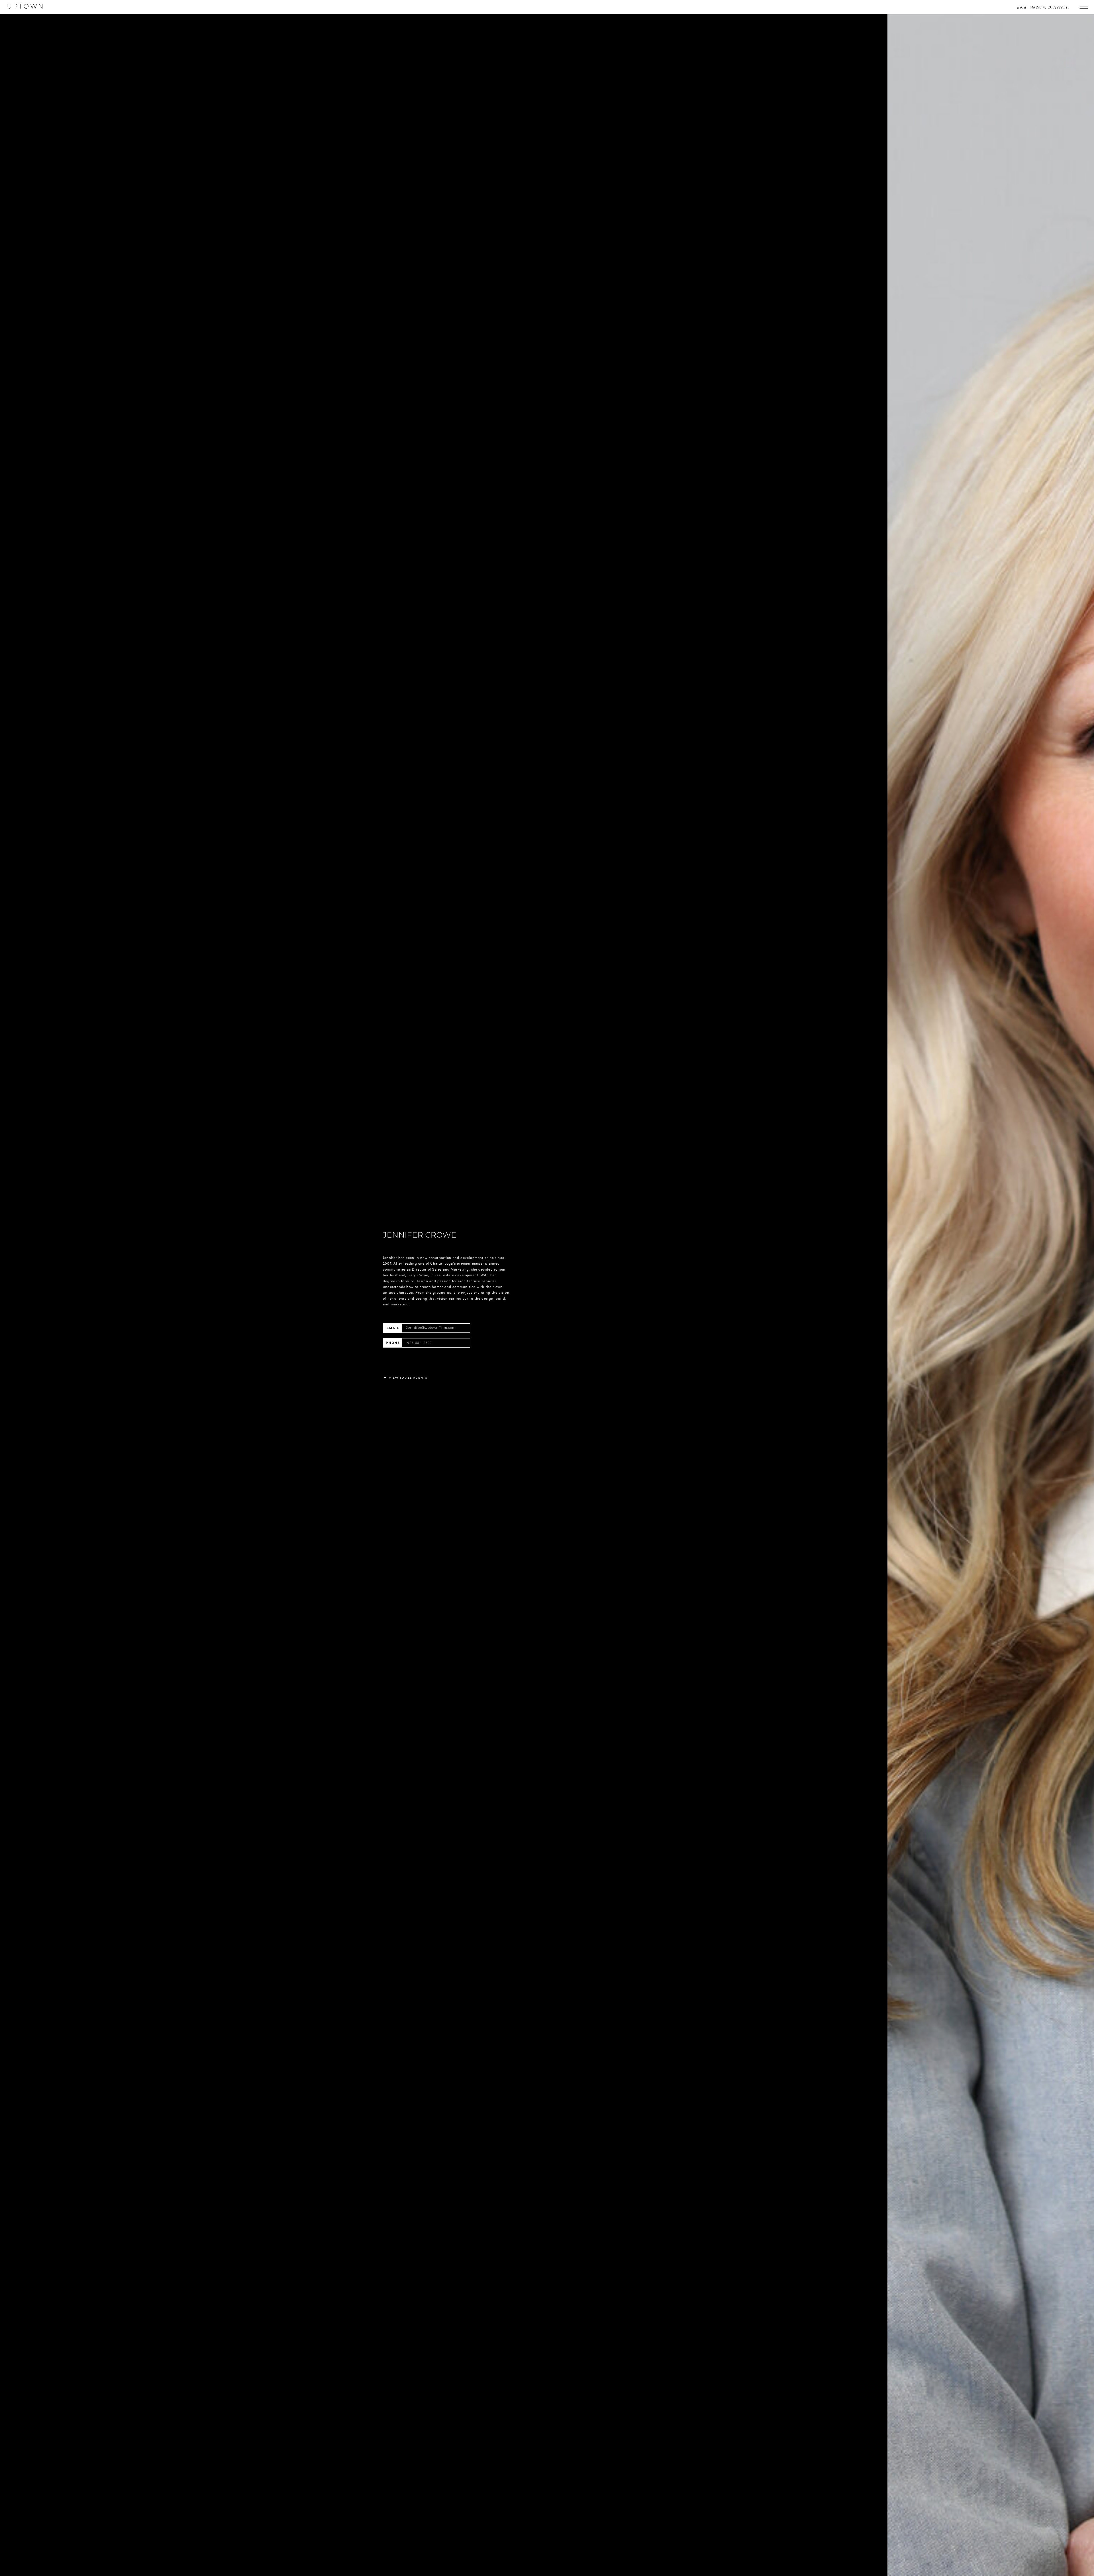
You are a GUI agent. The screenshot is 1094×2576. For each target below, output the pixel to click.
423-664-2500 (419, 1343)
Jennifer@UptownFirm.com (431, 1328)
